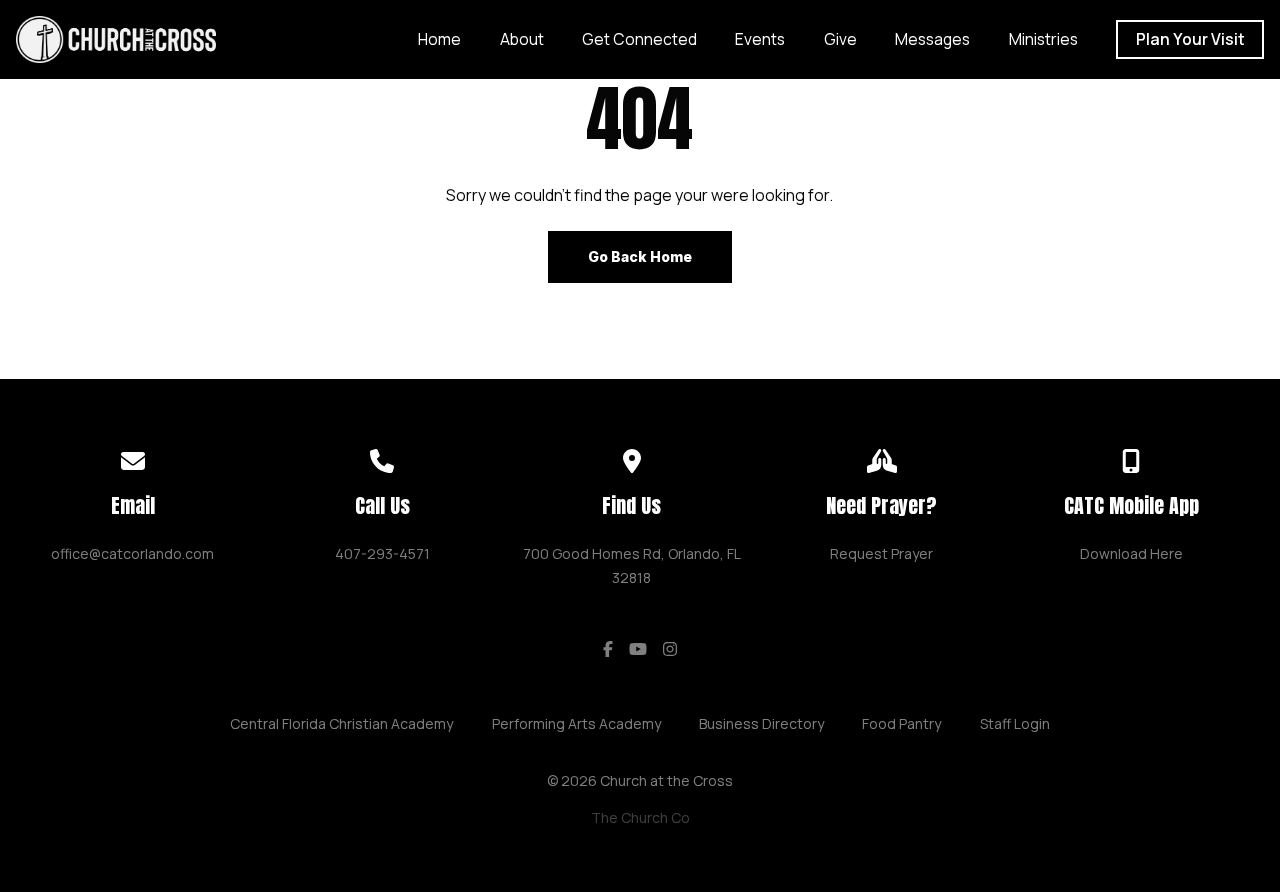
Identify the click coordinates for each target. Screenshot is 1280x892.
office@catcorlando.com (132, 553)
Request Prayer (881, 553)
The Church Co (640, 817)
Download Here (1131, 553)
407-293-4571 (382, 553)
